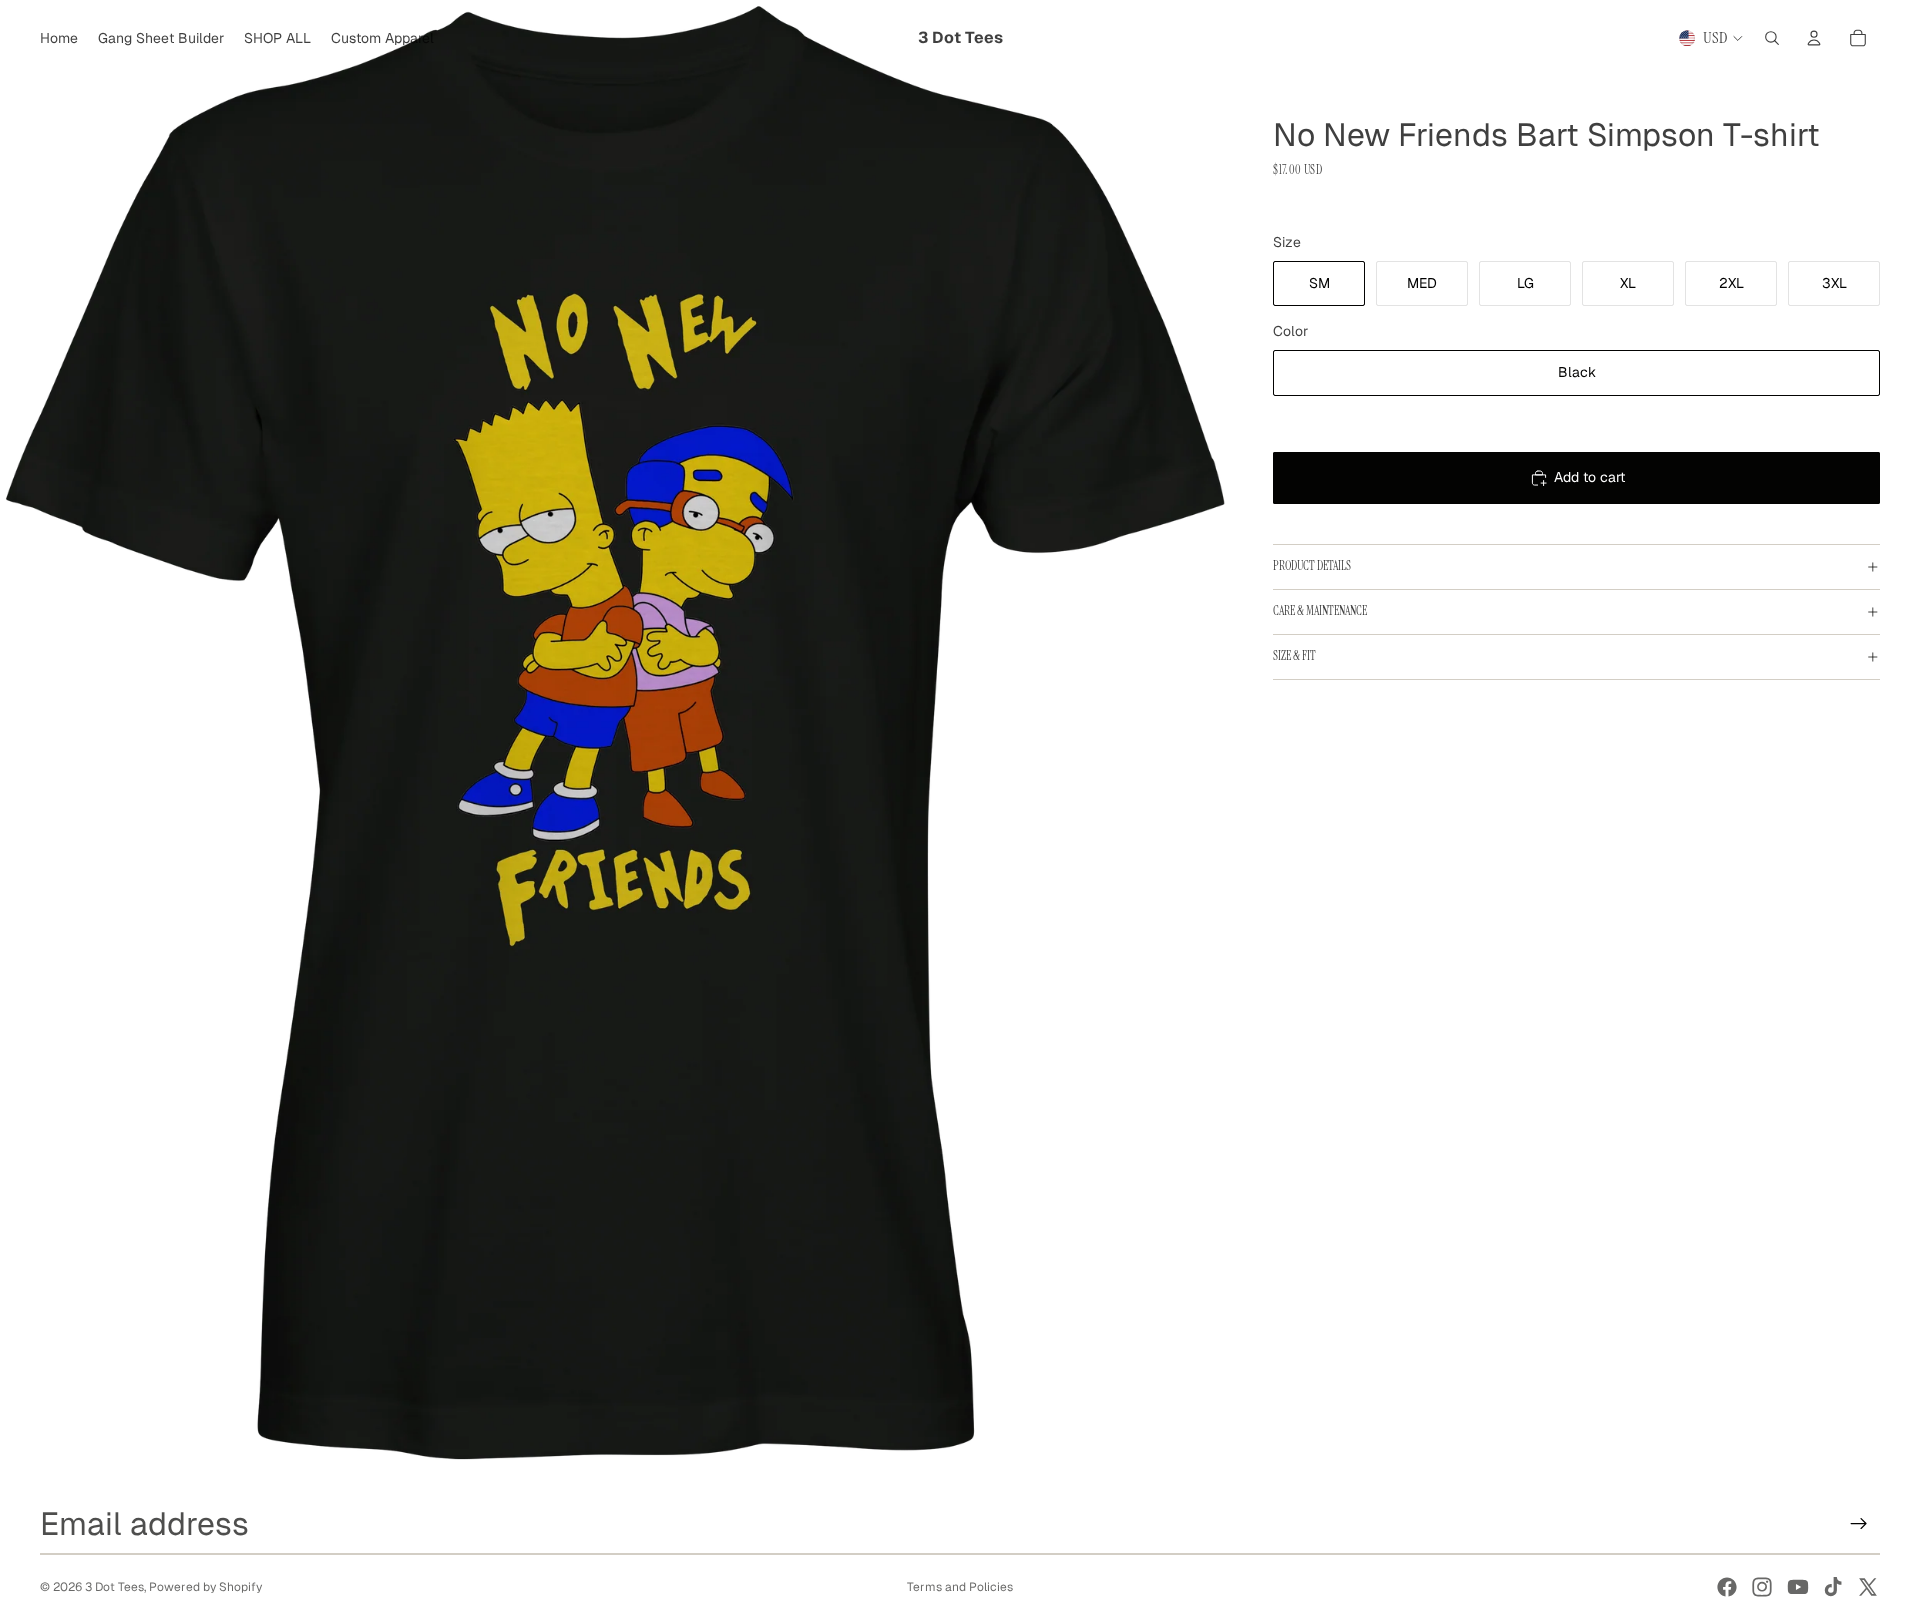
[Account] (1814, 38)
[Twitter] (1868, 1587)
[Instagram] (1762, 1587)
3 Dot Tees (114, 1587)
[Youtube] (1798, 1587)
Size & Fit (1294, 656)
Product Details (1312, 566)
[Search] (1772, 38)
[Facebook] (1727, 1587)
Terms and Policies (960, 1587)
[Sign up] (1859, 1523)
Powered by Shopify (205, 1587)
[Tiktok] (1833, 1587)
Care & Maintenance (1320, 611)
